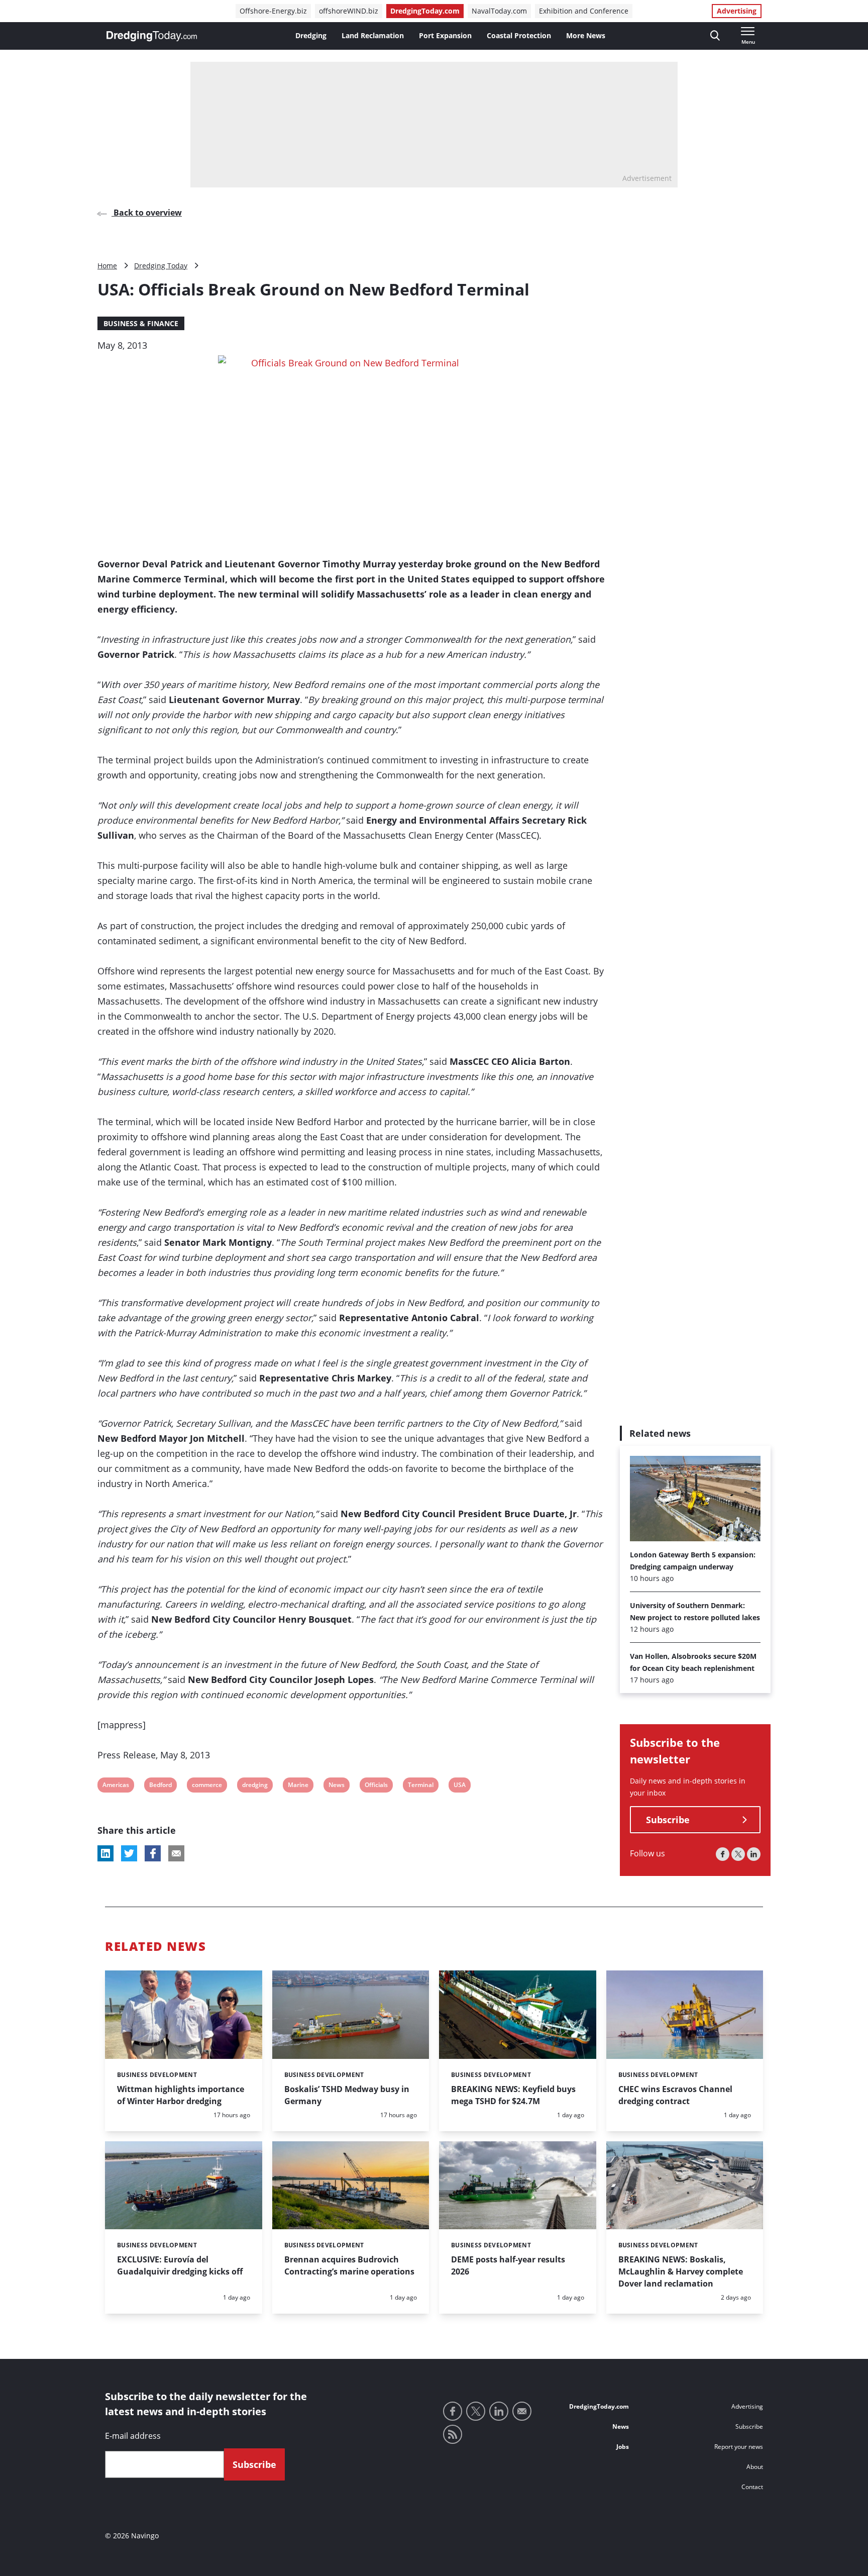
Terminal (420, 1786)
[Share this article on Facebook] (153, 1853)
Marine (298, 1786)
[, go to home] (152, 36)
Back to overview (147, 213)
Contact (752, 2487)
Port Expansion (445, 35)
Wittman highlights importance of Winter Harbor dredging (181, 2095)
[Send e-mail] (522, 2411)
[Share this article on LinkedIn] (105, 1853)
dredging (255, 1786)
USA (460, 1786)
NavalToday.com (499, 11)
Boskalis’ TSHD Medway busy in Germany (347, 2095)
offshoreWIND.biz (349, 11)
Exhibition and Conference (584, 11)
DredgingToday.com (425, 11)
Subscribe (668, 1820)
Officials (376, 1786)
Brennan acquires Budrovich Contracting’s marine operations (349, 2265)
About (755, 2467)
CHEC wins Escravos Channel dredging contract (675, 2095)
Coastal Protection (519, 35)
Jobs (623, 2447)
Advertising (737, 11)
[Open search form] (715, 36)
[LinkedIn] (754, 1855)
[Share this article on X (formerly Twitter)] (129, 1853)
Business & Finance (141, 323)
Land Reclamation (373, 35)
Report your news (739, 2447)
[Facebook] (723, 1855)
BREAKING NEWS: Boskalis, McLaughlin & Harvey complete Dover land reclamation (681, 2271)
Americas (116, 1786)
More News (586, 35)
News (336, 1786)
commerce (207, 1786)
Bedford (160, 1786)
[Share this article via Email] (176, 1853)
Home (107, 266)
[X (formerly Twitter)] (738, 1855)
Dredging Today (161, 266)
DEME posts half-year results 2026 (508, 2265)
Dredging (311, 35)
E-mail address (133, 2436)
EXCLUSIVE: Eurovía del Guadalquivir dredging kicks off (180, 2265)
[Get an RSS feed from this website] (453, 2434)
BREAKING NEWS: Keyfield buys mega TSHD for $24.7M (513, 2095)
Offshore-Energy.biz (273, 11)
